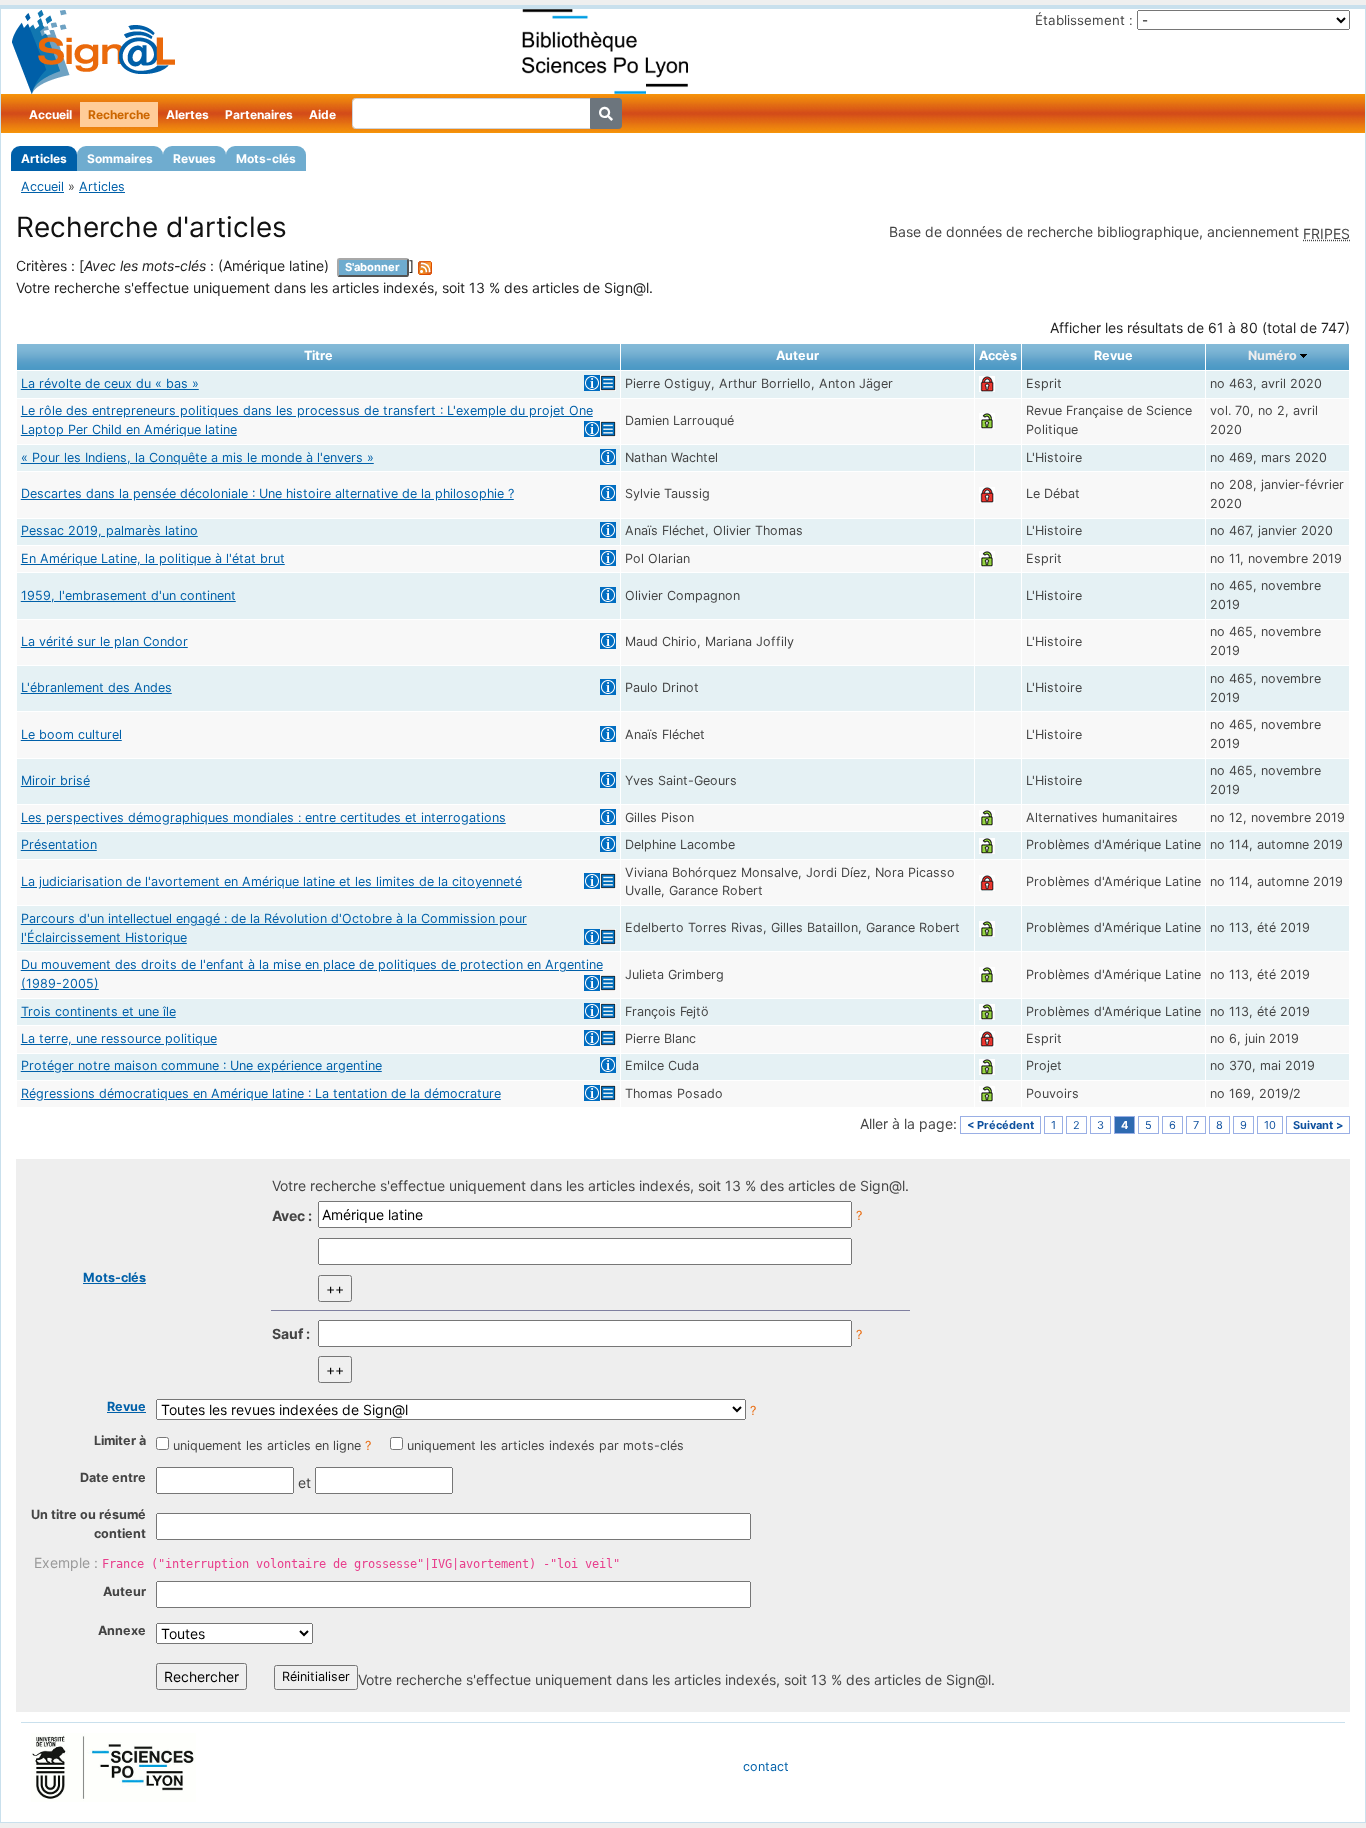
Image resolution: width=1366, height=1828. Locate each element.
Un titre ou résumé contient (88, 1524)
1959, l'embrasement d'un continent (128, 595)
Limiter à (120, 1440)
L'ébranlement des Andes (96, 687)
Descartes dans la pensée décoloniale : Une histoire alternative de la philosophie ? (267, 493)
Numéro (1272, 355)
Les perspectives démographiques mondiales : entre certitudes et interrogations (263, 817)
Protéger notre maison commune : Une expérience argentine (201, 1065)
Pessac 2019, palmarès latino (109, 530)
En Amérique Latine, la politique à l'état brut (153, 558)
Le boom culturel (71, 734)
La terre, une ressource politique (119, 1038)
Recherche (119, 114)
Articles (44, 158)
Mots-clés (266, 158)
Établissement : (1084, 20)
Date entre (113, 1477)
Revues (194, 158)
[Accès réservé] (987, 383)
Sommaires (120, 158)
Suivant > (1318, 1125)
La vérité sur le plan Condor (104, 641)
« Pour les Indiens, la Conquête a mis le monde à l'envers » (197, 457)
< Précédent (1000, 1125)
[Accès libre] (987, 420)
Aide (322, 114)
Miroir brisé (55, 780)
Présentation (59, 844)
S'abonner (372, 267)
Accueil (50, 114)
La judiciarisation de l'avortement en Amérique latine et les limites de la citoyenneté (271, 881)
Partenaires (259, 114)
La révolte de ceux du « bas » (110, 383)
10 (1270, 1125)
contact (766, 1766)
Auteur (124, 1591)
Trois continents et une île (98, 1011)
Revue (126, 1406)
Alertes (187, 114)
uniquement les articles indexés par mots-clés (545, 1445)
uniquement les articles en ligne (267, 1445)
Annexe (122, 1630)
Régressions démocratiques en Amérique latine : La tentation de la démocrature (261, 1093)
